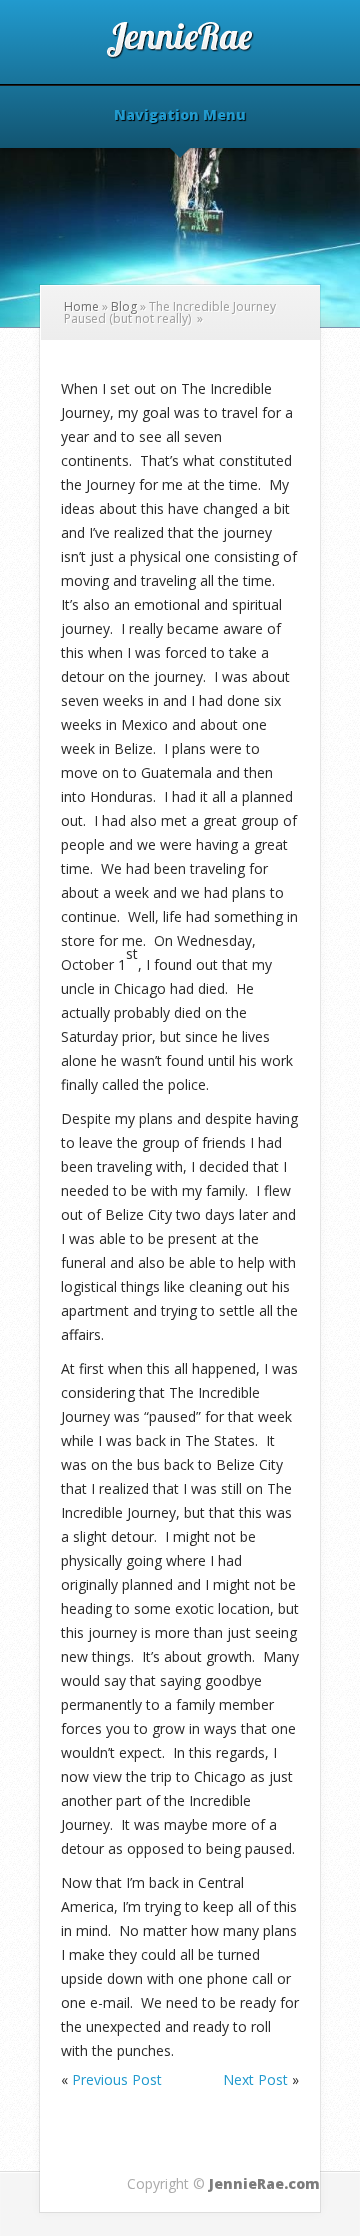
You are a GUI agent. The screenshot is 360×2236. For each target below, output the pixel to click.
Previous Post (117, 2079)
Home (81, 306)
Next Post (255, 2079)
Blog (124, 306)
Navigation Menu (180, 116)
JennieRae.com (264, 2183)
